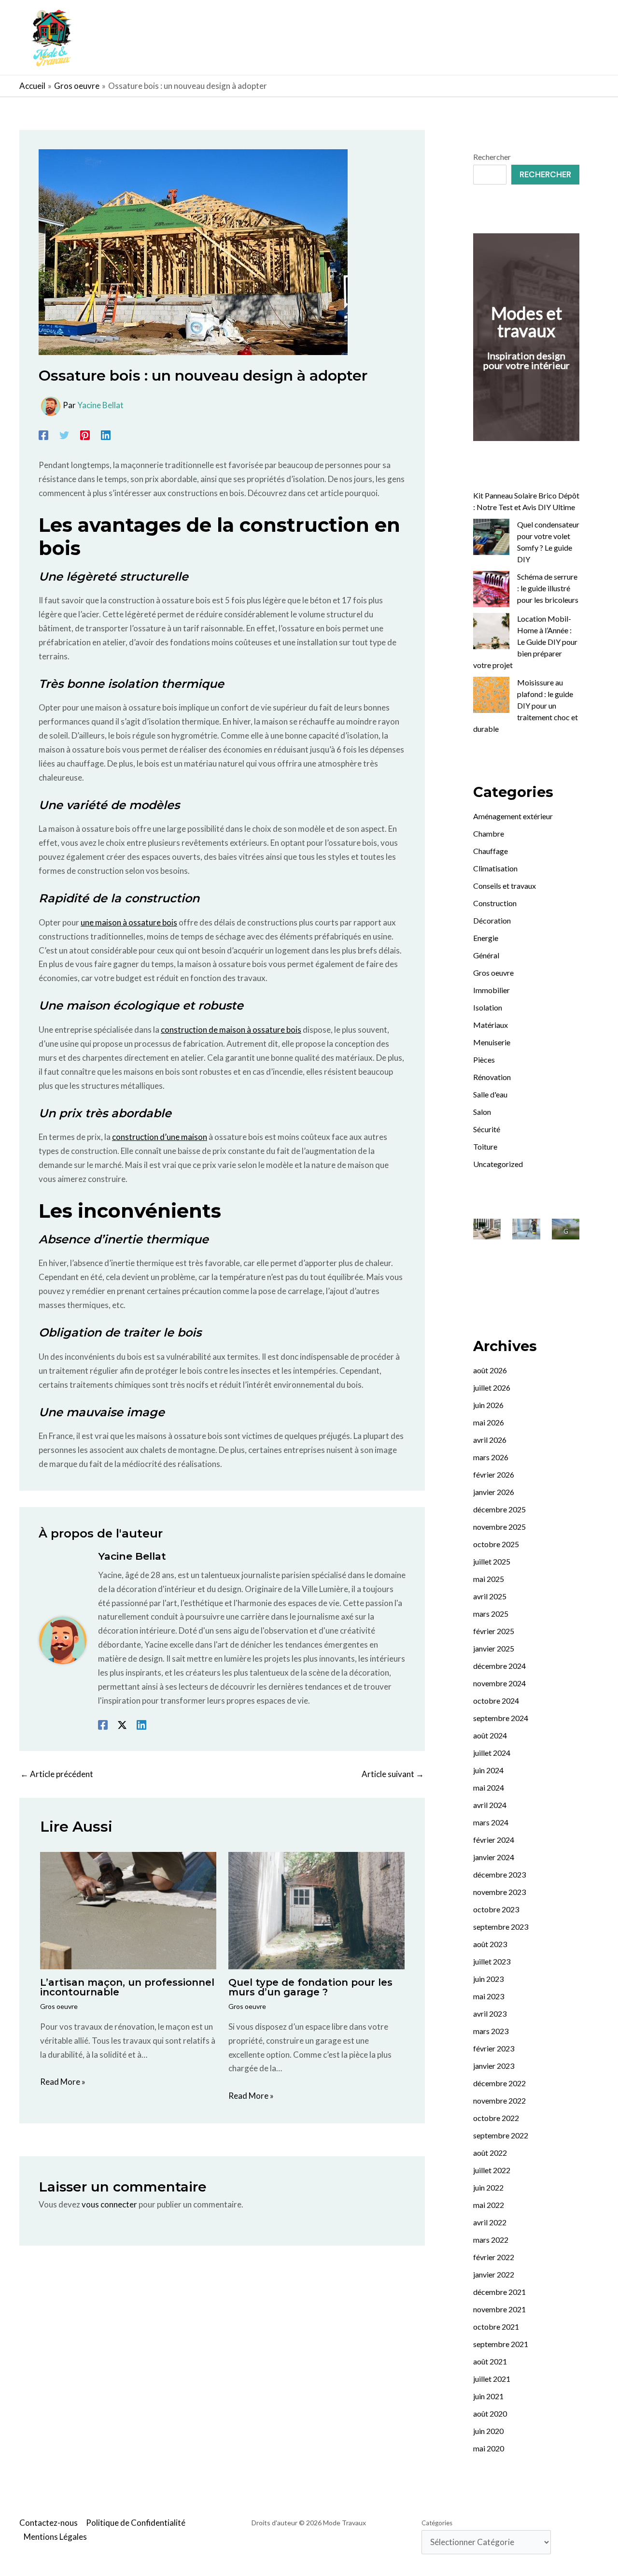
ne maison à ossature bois (131, 922)
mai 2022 (489, 2205)
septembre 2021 (501, 2344)
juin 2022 (488, 2187)
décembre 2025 (499, 1509)
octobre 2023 (496, 1909)
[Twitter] (64, 435)
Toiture (485, 1146)
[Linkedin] (106, 435)
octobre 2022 (496, 2118)
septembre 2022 (501, 2135)
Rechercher (492, 157)
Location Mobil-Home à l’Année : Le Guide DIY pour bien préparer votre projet (525, 642)
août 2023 (490, 1944)
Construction (495, 903)
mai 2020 (489, 2448)
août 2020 (490, 2413)
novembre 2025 (499, 1527)
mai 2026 (489, 1422)
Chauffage (491, 851)
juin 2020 (488, 2431)
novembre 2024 (499, 1683)
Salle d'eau (490, 1094)
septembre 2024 (501, 1718)
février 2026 (494, 1474)
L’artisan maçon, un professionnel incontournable (127, 1987)
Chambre (489, 833)
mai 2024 (489, 1787)
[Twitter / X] (122, 1725)
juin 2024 (488, 1770)
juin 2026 (488, 1405)
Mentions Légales (55, 2537)
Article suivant (393, 1774)
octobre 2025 (496, 1544)
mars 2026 (491, 1457)
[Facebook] (43, 435)
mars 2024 (491, 1822)
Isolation (488, 1007)
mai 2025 (489, 1579)
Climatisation (495, 868)
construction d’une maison (160, 1137)
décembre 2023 (499, 1874)
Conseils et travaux (505, 886)
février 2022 (494, 2257)
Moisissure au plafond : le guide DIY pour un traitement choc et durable (526, 705)
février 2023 (494, 2048)
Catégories (437, 2523)
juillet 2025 (492, 1561)
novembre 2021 (499, 2309)
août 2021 (490, 2361)
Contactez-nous (49, 2523)
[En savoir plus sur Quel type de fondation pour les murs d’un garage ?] (316, 1910)
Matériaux (491, 1025)
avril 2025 (490, 1596)
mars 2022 (491, 2240)
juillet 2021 (492, 2379)
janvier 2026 (494, 1492)
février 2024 (494, 1840)
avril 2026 (490, 1440)
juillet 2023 (492, 1961)
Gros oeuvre (59, 2006)
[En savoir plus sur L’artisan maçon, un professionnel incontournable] (128, 1910)
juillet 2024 (492, 1753)
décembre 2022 (499, 2083)
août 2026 (490, 1370)
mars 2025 (491, 1614)
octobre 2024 (496, 1701)
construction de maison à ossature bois (231, 1030)
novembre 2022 (499, 2100)
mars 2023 (491, 2031)
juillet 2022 (492, 2170)
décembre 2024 (499, 1666)
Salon (482, 1112)
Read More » (63, 2082)
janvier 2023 (494, 2066)
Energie (486, 938)
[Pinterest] (85, 435)
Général (486, 955)
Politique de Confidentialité (136, 2523)
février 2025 (494, 1631)
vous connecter (109, 2204)
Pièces (484, 1060)
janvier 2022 (494, 2274)
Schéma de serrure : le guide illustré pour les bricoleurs (548, 588)
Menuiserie (492, 1042)
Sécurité (487, 1129)
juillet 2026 (492, 1388)
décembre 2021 (499, 2292)
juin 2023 (488, 1979)
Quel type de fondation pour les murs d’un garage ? (310, 1987)
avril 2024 (490, 1805)
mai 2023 (489, 1996)
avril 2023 (490, 2014)
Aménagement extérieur (513, 816)
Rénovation (492, 1077)
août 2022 (490, 2153)
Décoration (492, 920)
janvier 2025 (494, 1648)
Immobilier (492, 990)
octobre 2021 (496, 2327)
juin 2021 (488, 2396)
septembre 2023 (501, 1927)
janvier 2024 (494, 1857)
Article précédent (57, 1774)
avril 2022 (490, 2222)
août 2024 (490, 1735)
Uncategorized (498, 1164)
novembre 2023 (499, 1892)
